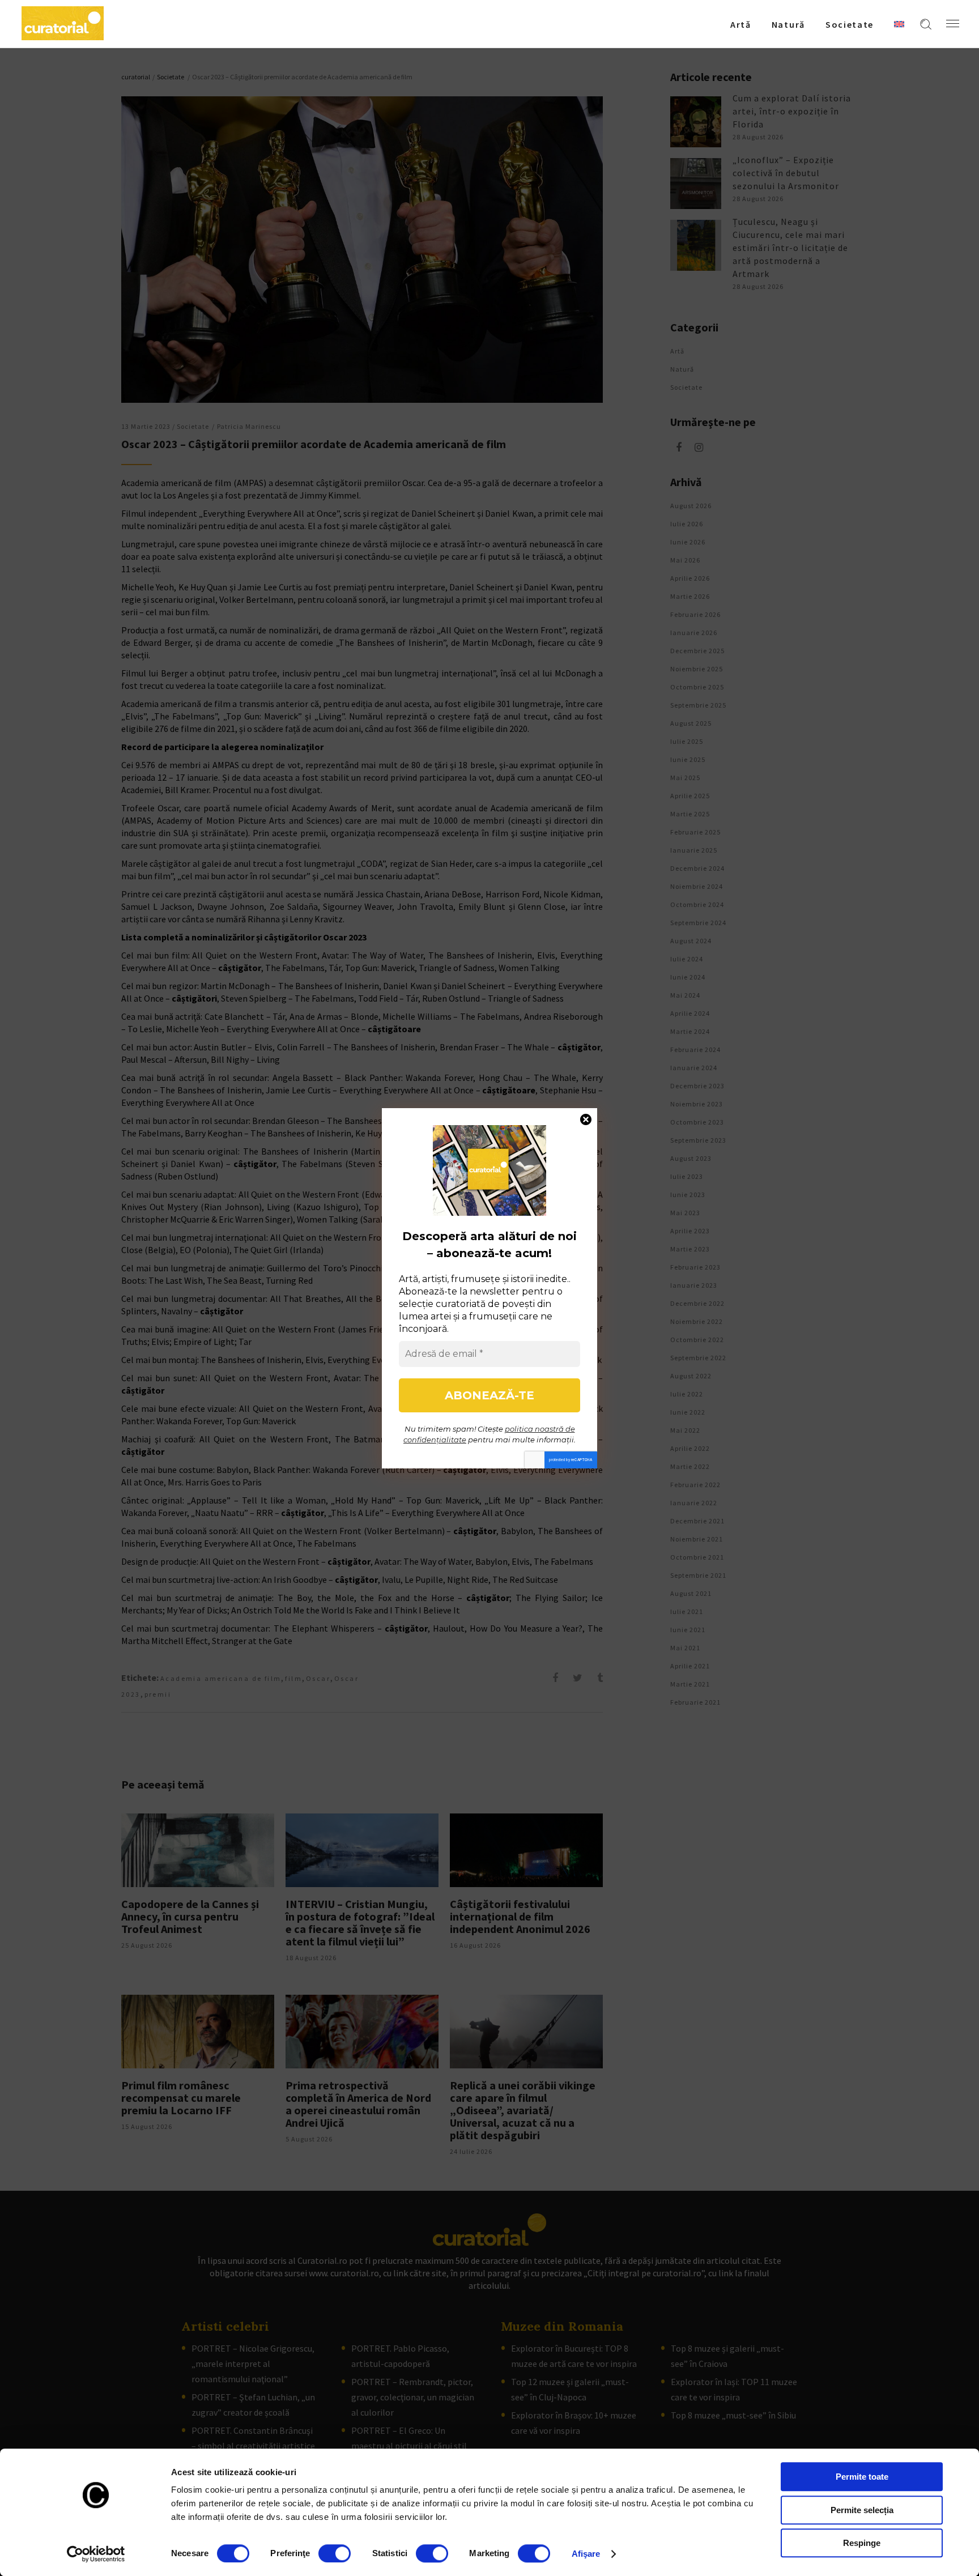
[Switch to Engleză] (899, 24)
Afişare (586, 2554)
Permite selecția (862, 2510)
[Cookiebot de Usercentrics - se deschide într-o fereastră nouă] (96, 2554)
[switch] (335, 2553)
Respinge (862, 2543)
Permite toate (862, 2477)
